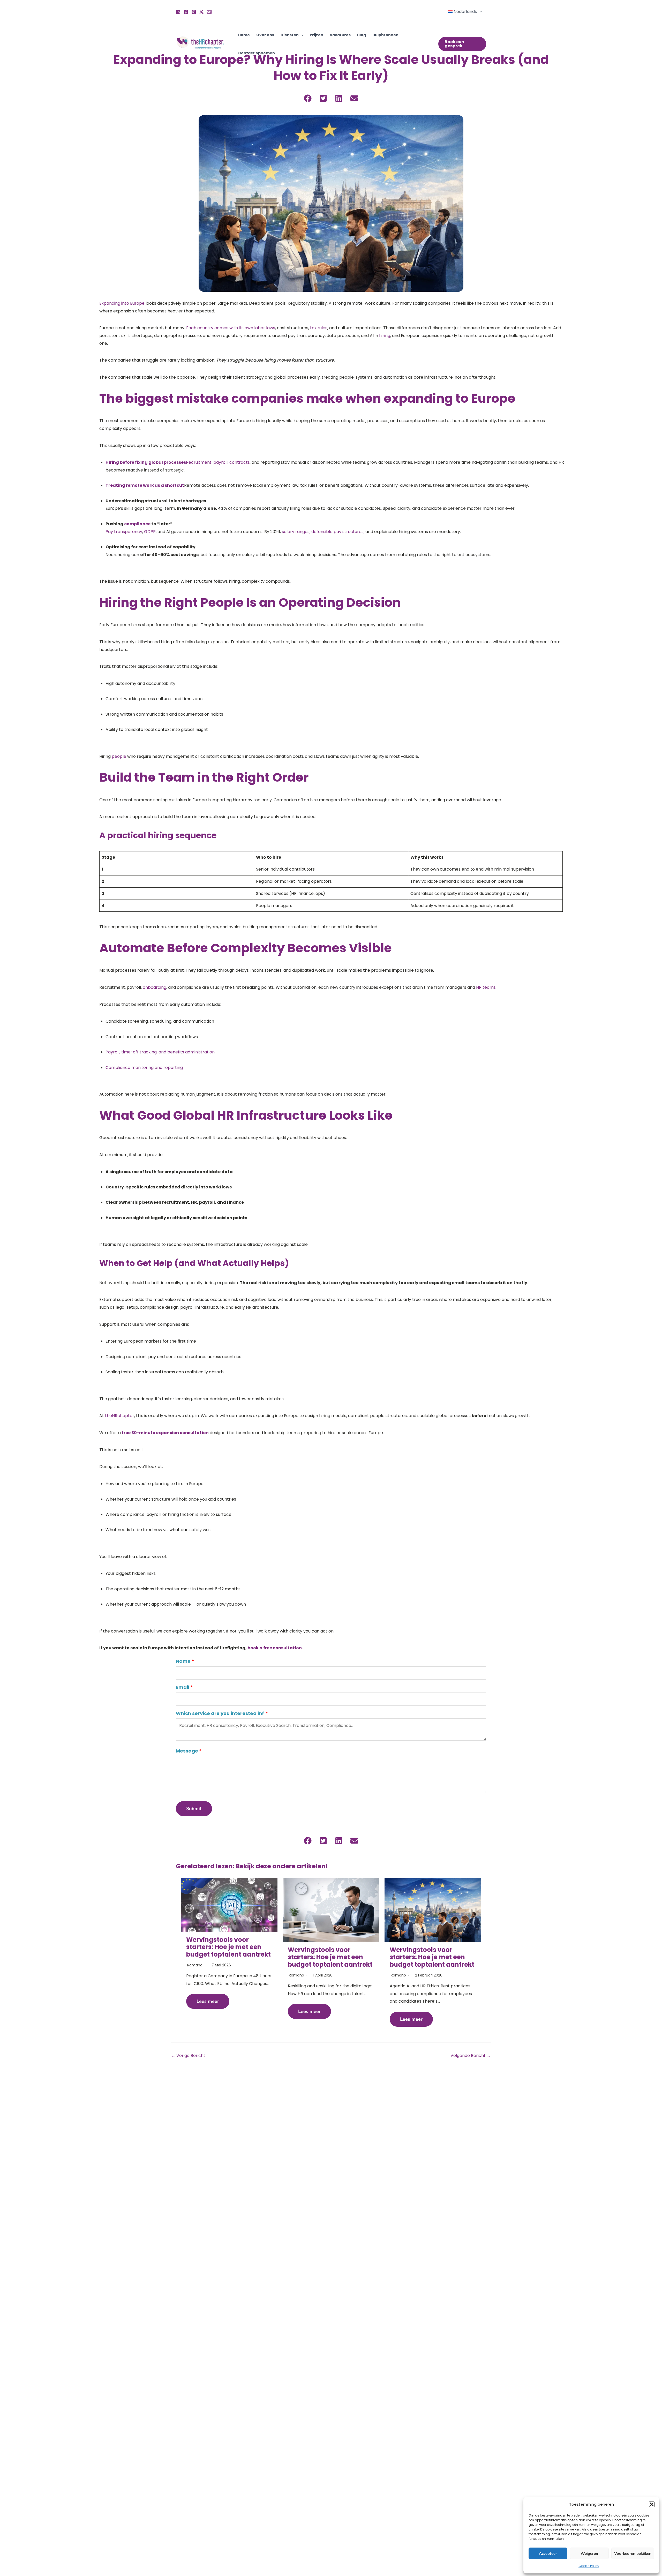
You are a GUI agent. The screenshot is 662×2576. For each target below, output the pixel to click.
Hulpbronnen (385, 35)
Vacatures (340, 35)
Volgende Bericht (471, 2055)
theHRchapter (119, 1416)
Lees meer (208, 2001)
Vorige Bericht (188, 2055)
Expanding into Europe (122, 303)
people (119, 756)
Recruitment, (199, 462)
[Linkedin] (178, 12)
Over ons (265, 35)
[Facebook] (186, 12)
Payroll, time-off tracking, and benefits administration (160, 1052)
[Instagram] (194, 12)
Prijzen (317, 35)
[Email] (209, 12)
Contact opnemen (257, 53)
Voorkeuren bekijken (633, 2553)
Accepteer (548, 2553)
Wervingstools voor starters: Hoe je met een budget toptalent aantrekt (228, 1947)
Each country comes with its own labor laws (231, 328)
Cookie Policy (589, 2566)
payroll (220, 462)
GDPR (150, 532)
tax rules (319, 328)
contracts (240, 462)
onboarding (155, 987)
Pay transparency (124, 532)
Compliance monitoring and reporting (144, 1068)
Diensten (290, 35)
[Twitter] (201, 12)
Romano (195, 1965)
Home (244, 35)
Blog (362, 35)
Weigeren (589, 2553)
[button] (652, 2504)
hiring (385, 336)
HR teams (486, 987)
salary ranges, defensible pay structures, (323, 532)
